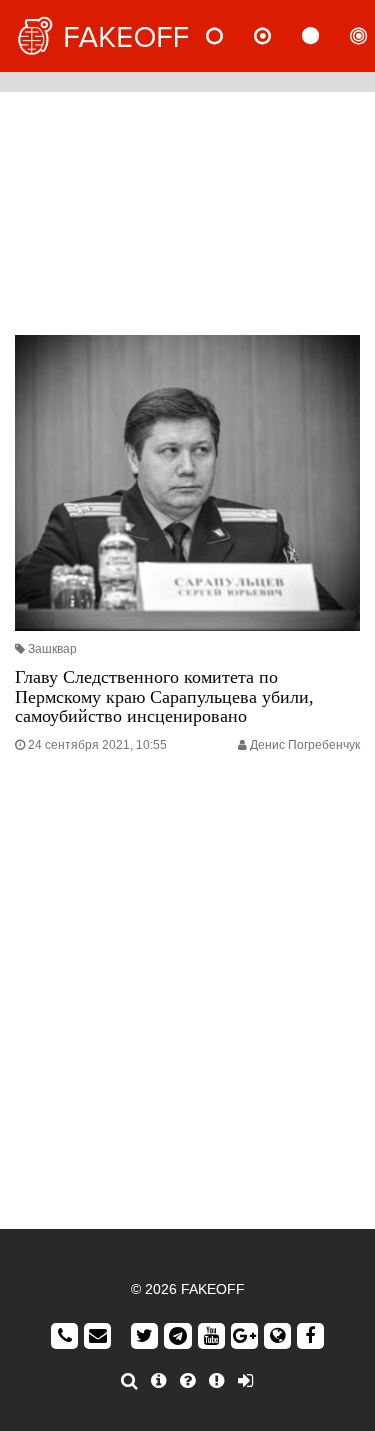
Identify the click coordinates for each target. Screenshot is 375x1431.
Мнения (279, 36)
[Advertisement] (187, 208)
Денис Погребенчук (305, 745)
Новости (231, 36)
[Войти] (245, 1381)
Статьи (327, 36)
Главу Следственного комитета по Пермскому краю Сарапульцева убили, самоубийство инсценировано (164, 697)
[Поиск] (129, 1381)
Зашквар (52, 649)
